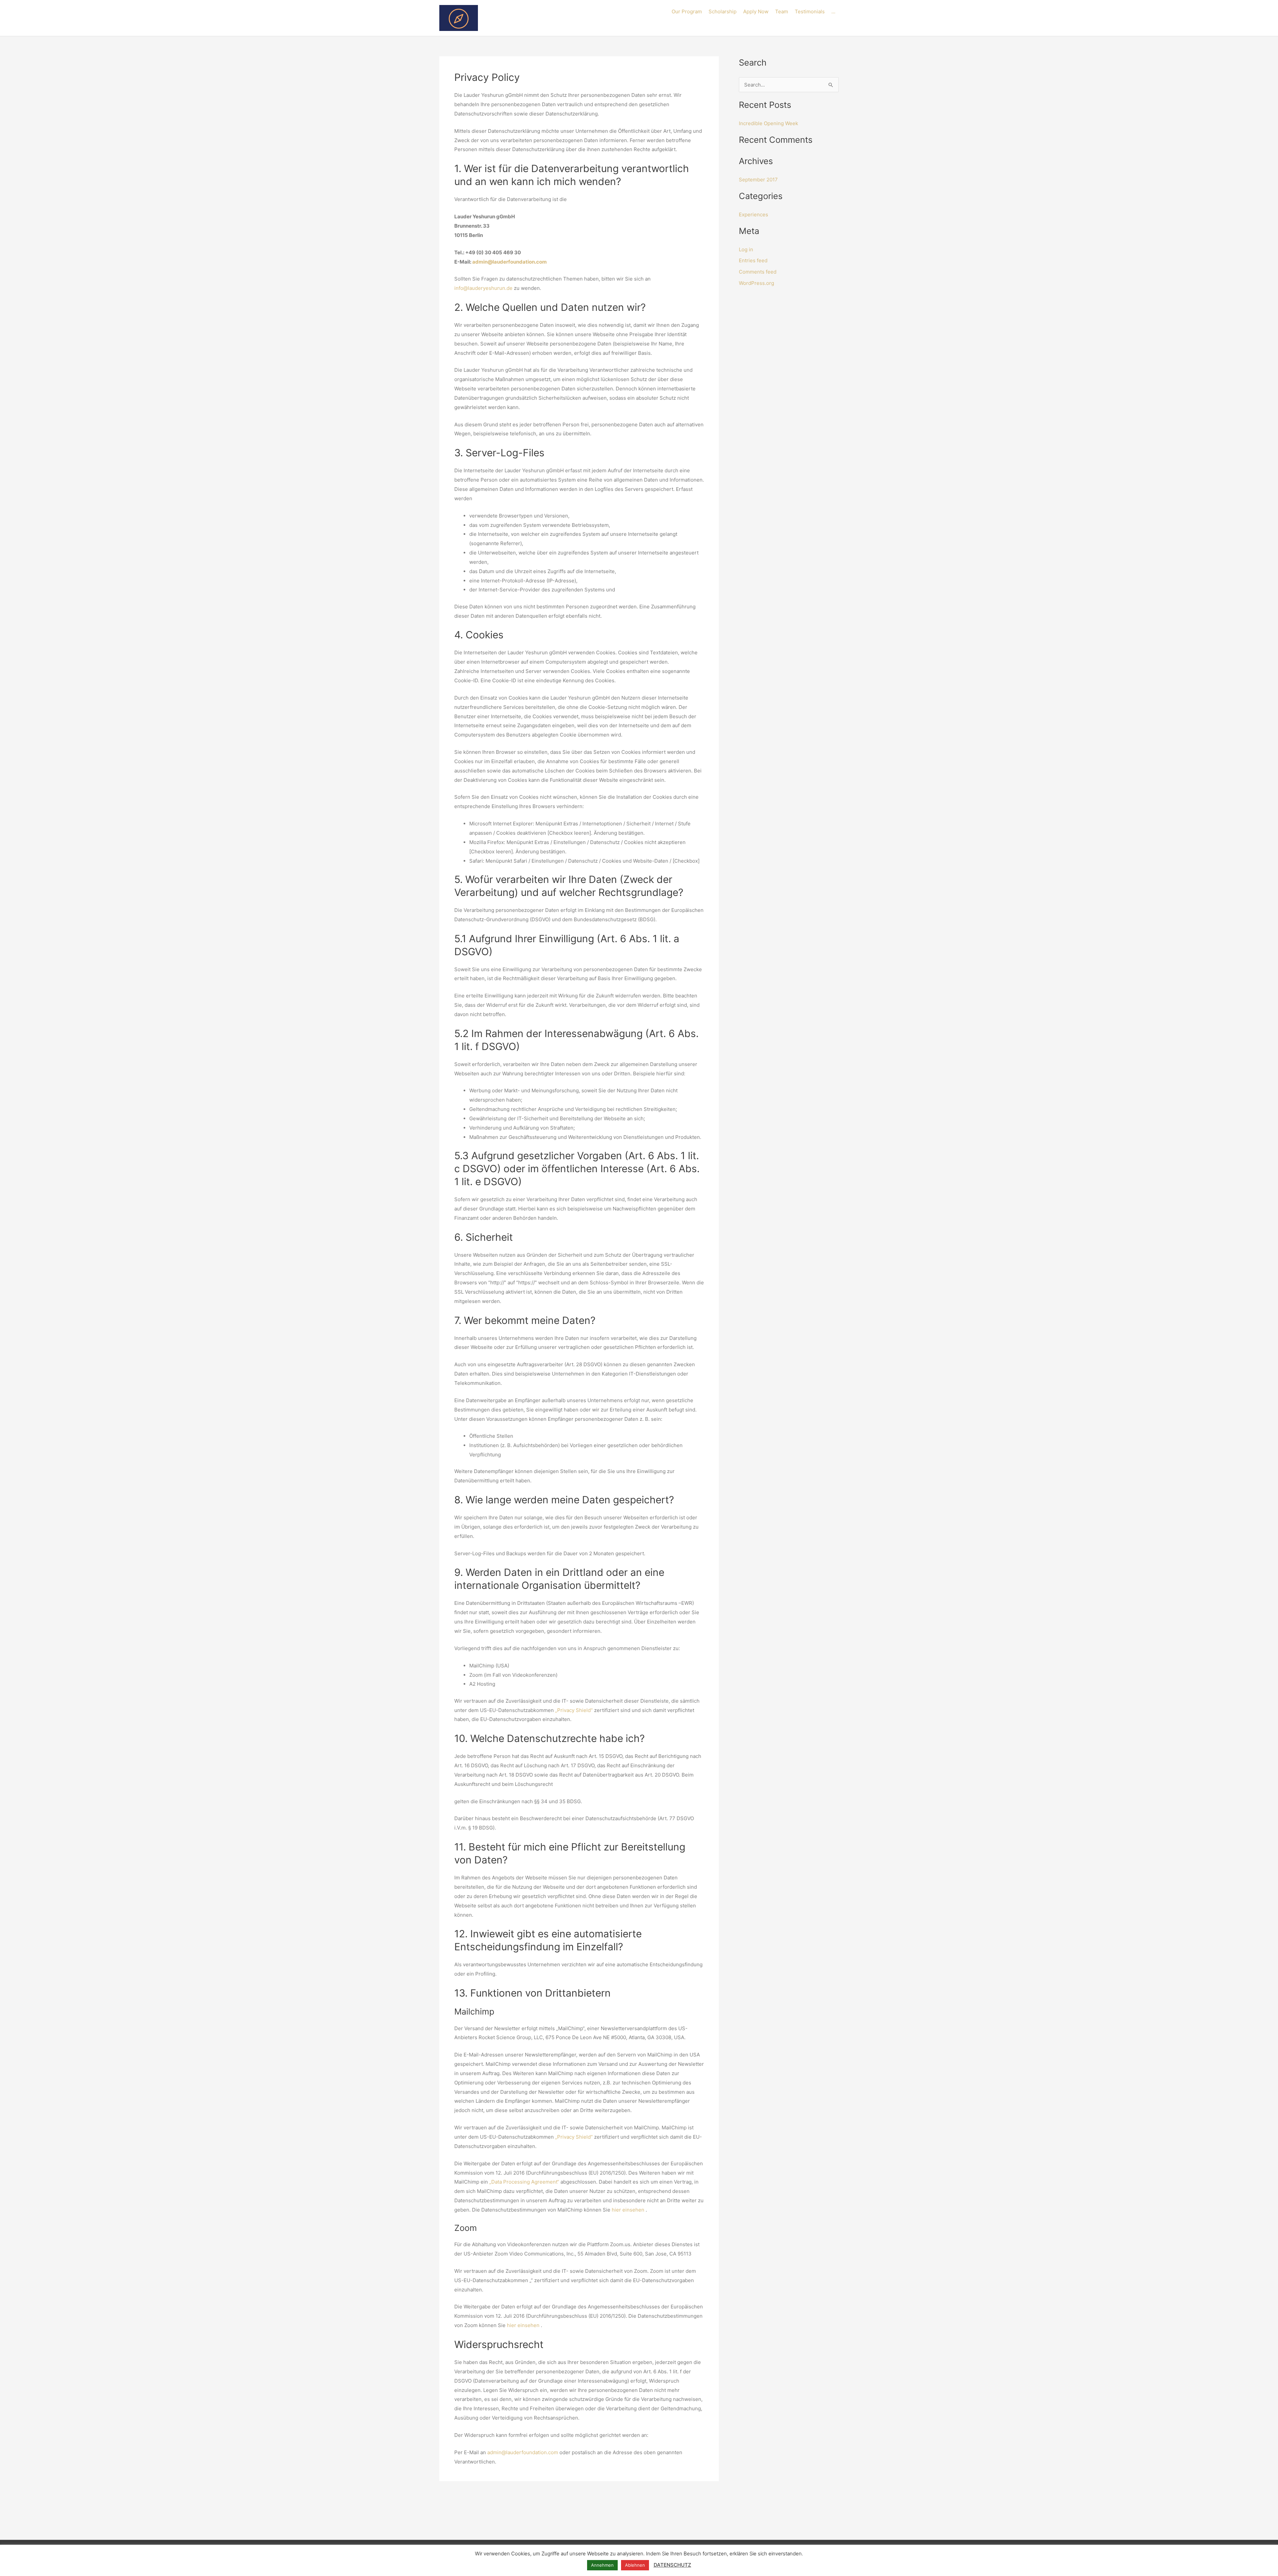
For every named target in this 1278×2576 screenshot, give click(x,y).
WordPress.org (756, 283)
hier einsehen (628, 2210)
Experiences (753, 215)
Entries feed (753, 260)
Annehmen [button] (602, 2565)
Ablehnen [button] (635, 2565)
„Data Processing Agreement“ (524, 2182)
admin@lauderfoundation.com (510, 262)
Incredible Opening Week (768, 123)
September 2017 (758, 180)
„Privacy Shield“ (574, 1710)
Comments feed (758, 272)
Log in (746, 249)
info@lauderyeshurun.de (483, 288)
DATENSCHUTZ (672, 2565)
